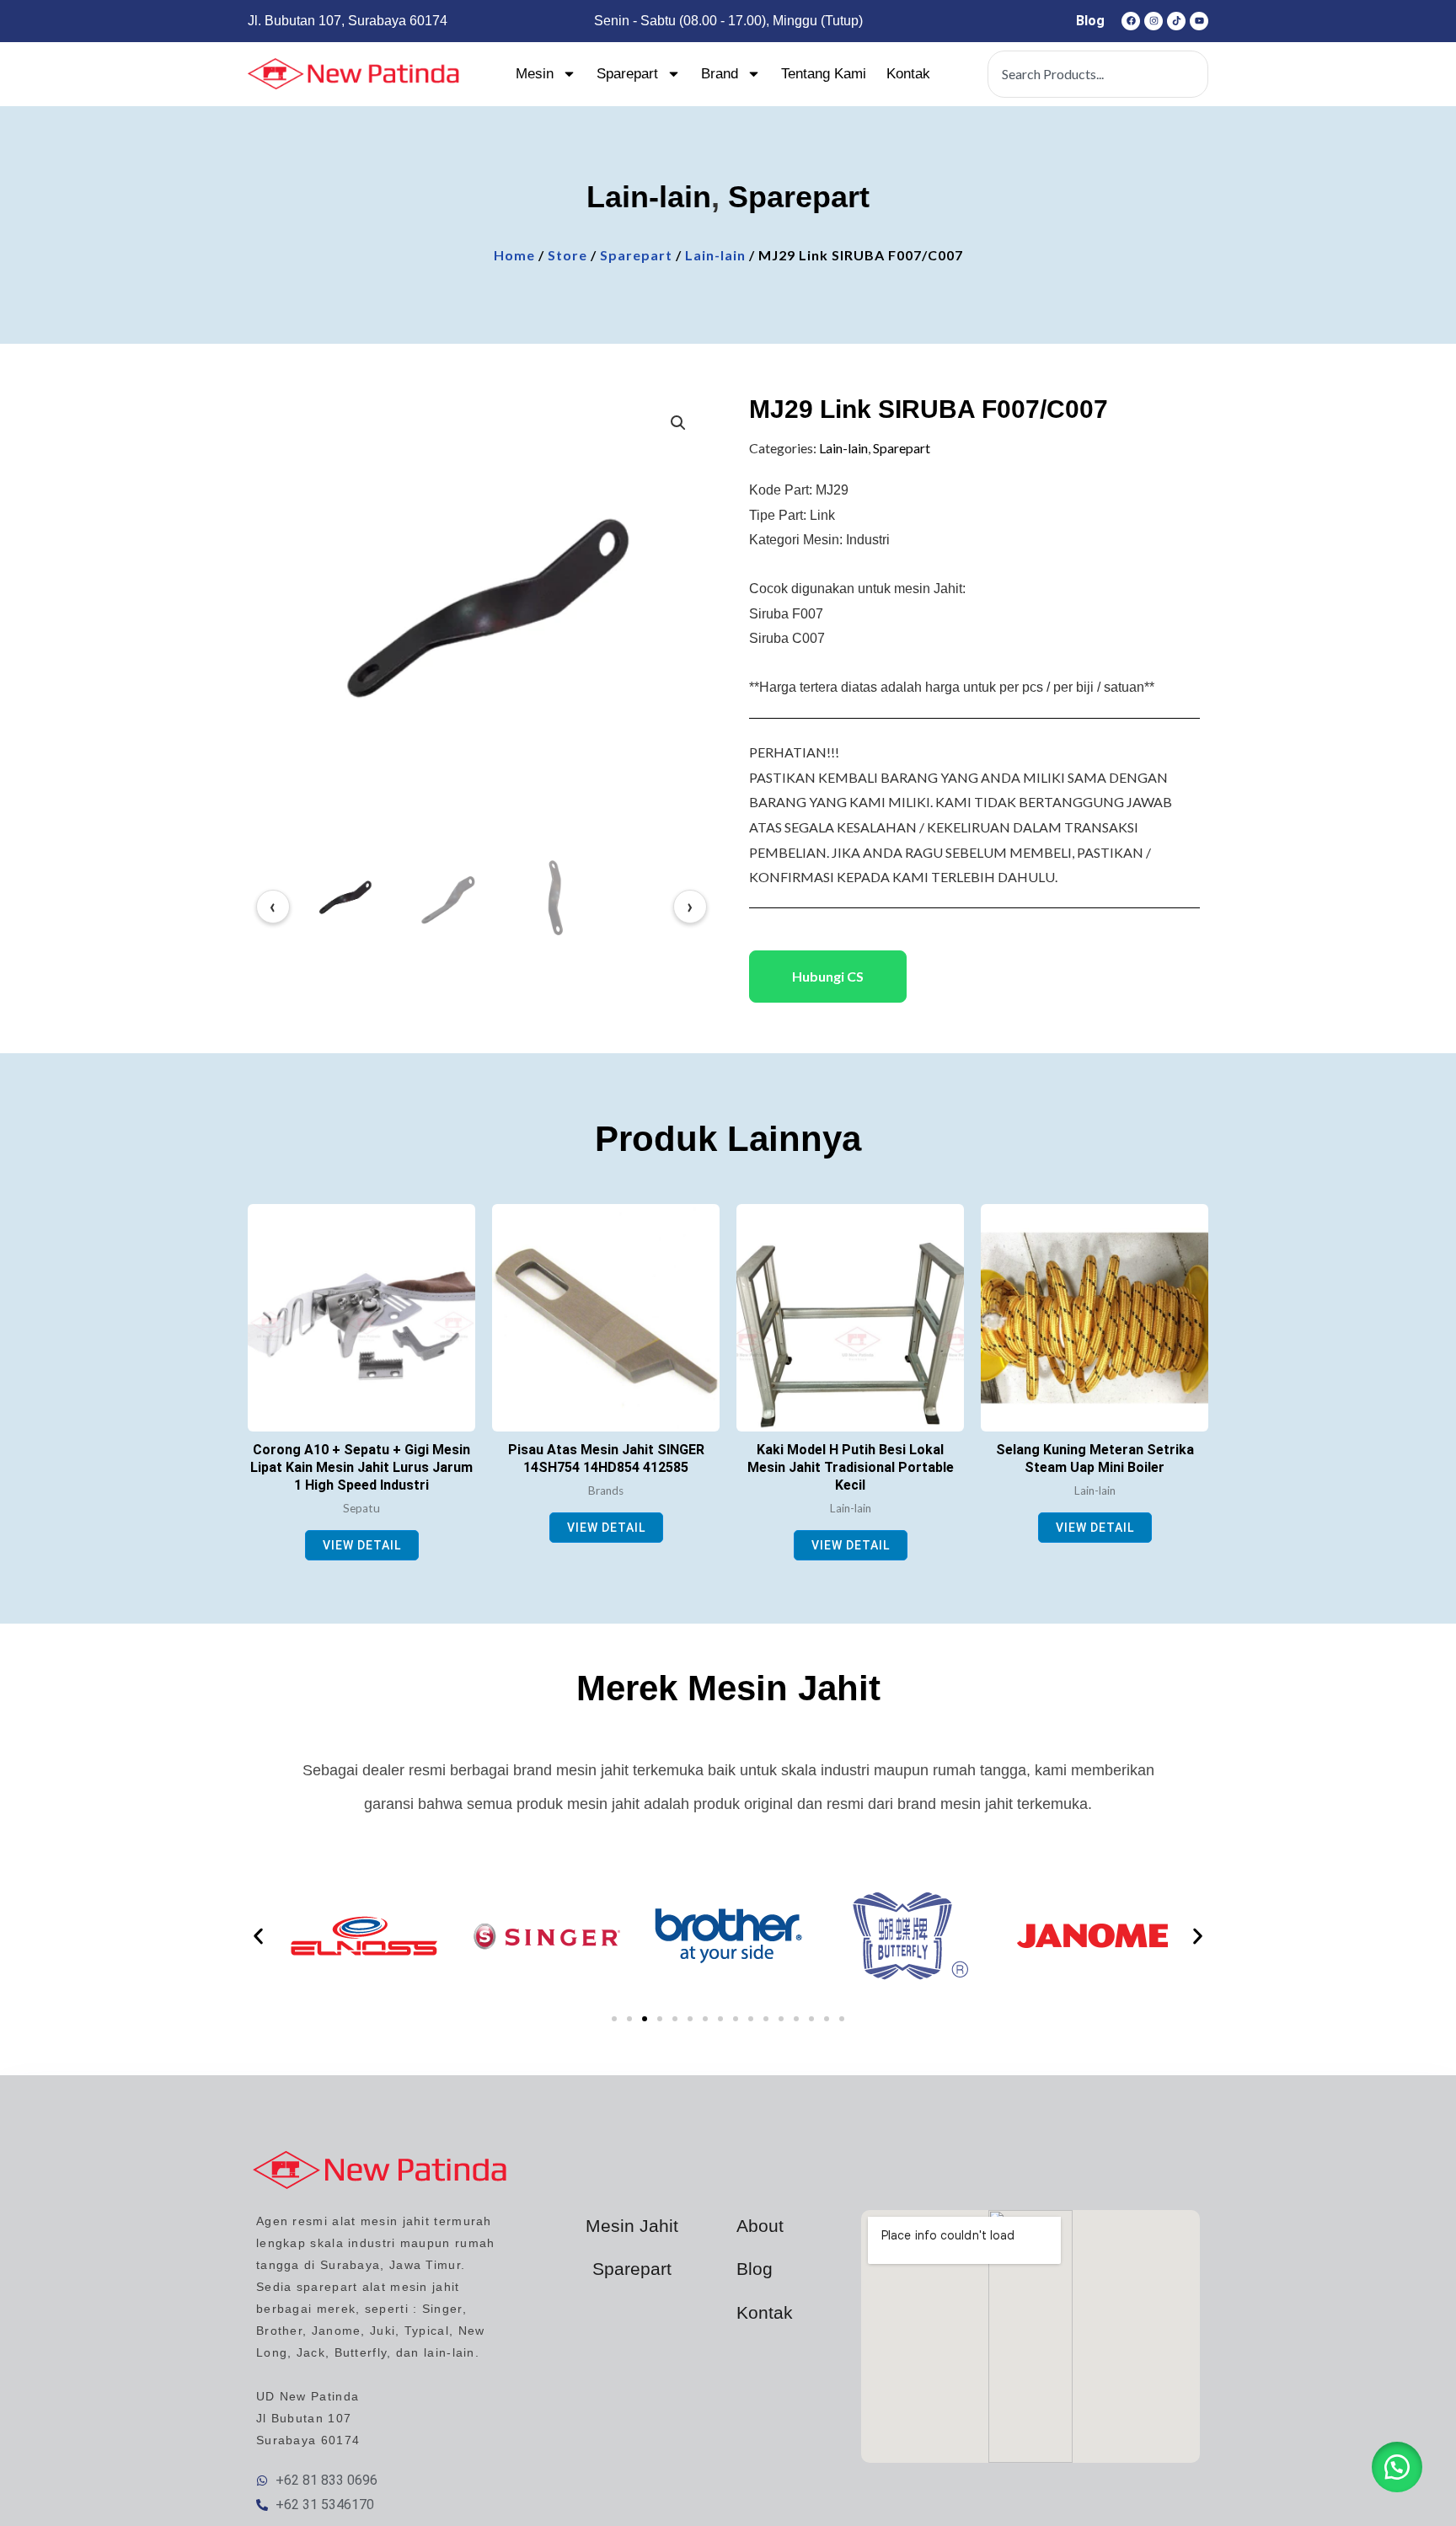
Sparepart (627, 74)
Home (514, 255)
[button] (678, 423)
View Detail (362, 1545)
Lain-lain (649, 197)
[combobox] (1098, 74)
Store (567, 255)
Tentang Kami (824, 74)
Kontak (908, 74)
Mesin (535, 74)
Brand (720, 74)
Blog (1090, 21)
